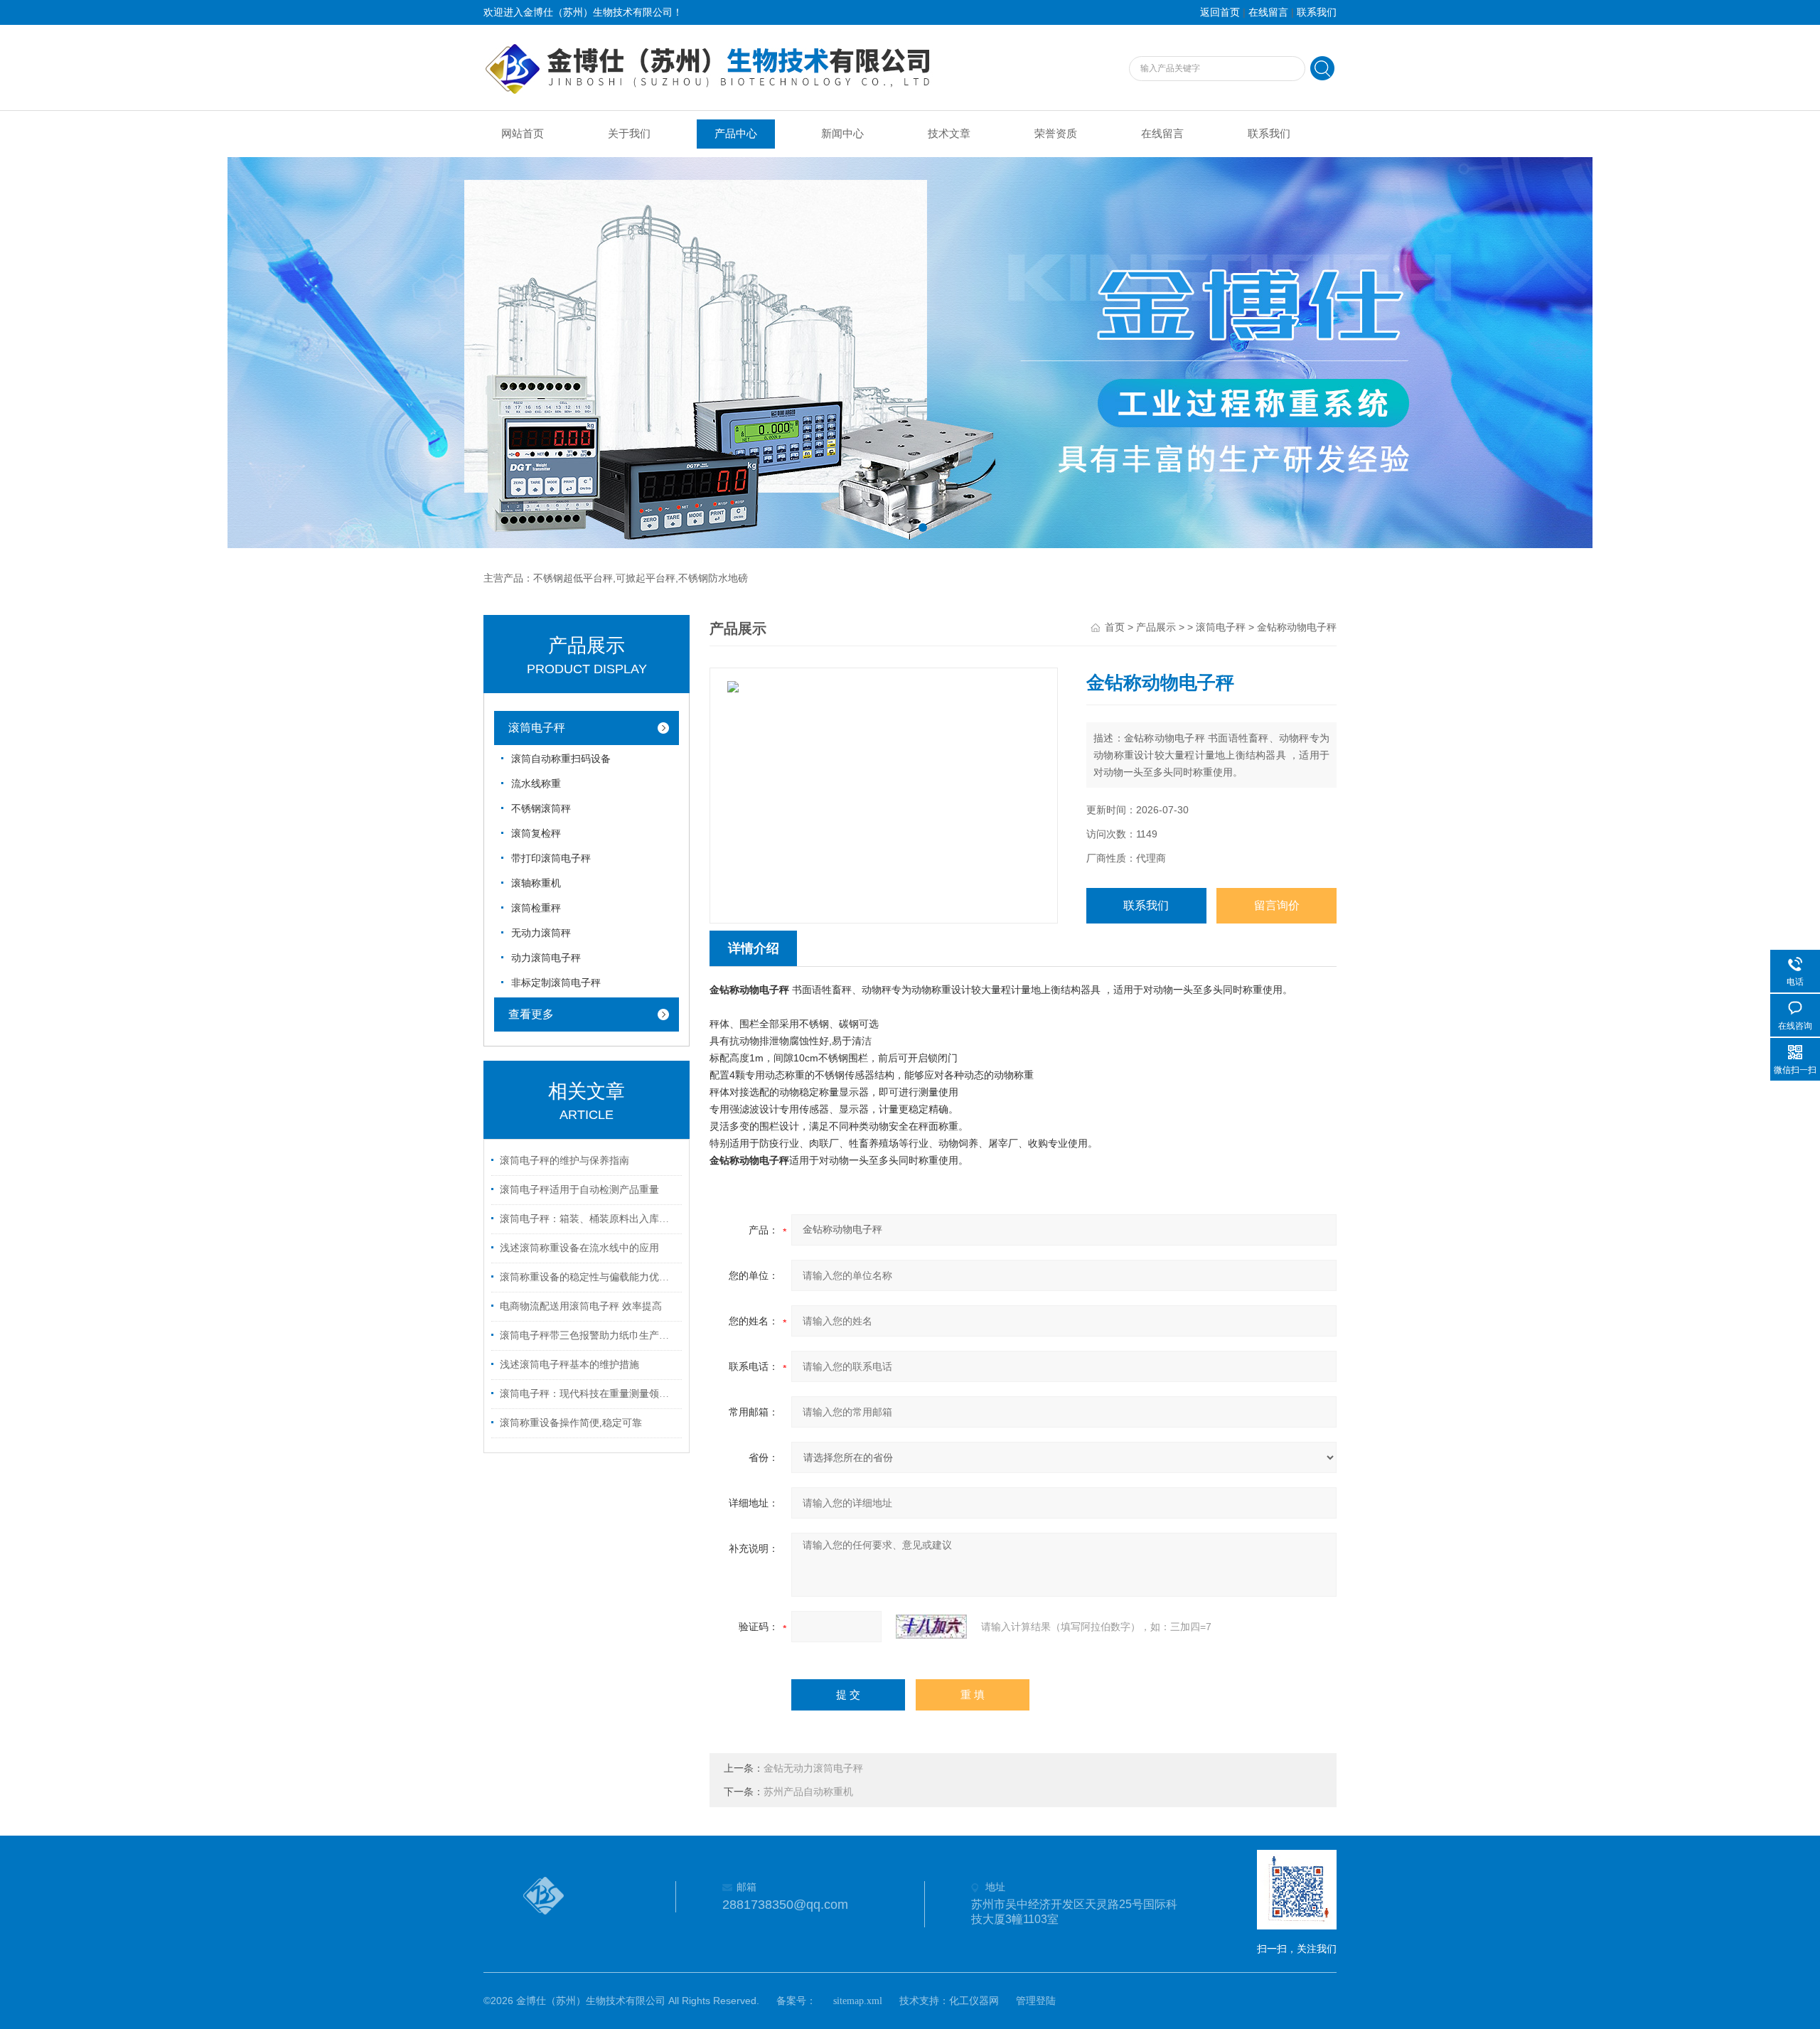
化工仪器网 (974, 2001)
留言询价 (1277, 905)
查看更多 (531, 1014)
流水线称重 (536, 784)
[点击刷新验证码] (931, 1627)
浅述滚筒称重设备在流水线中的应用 (579, 1248)
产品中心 (736, 134)
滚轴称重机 (536, 883)
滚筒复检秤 (536, 834)
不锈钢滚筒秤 (541, 809)
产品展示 (1156, 627)
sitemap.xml (858, 2001)
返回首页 (1220, 12)
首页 (1115, 627)
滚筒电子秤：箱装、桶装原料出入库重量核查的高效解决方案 (589, 1219)
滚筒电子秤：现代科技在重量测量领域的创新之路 (589, 1394)
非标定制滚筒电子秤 (556, 983)
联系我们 (1317, 12)
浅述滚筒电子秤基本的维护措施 (569, 1365)
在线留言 (1268, 12)
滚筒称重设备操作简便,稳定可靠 (571, 1423)
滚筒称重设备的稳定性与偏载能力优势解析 (589, 1277)
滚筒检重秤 (536, 908)
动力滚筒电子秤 (546, 958)
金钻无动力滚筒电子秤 (813, 1768)
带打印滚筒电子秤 (551, 858)
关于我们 (629, 134)
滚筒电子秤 (537, 728)
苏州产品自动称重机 (808, 1792)
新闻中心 (842, 134)
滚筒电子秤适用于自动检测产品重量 (579, 1190)
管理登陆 (1036, 2001)
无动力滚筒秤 (541, 933)
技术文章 (949, 134)
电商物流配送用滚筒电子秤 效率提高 (581, 1306)
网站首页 (523, 134)
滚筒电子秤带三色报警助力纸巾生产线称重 (589, 1335)
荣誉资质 (1056, 134)
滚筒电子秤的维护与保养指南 (564, 1161)
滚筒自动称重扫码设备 (561, 759)
